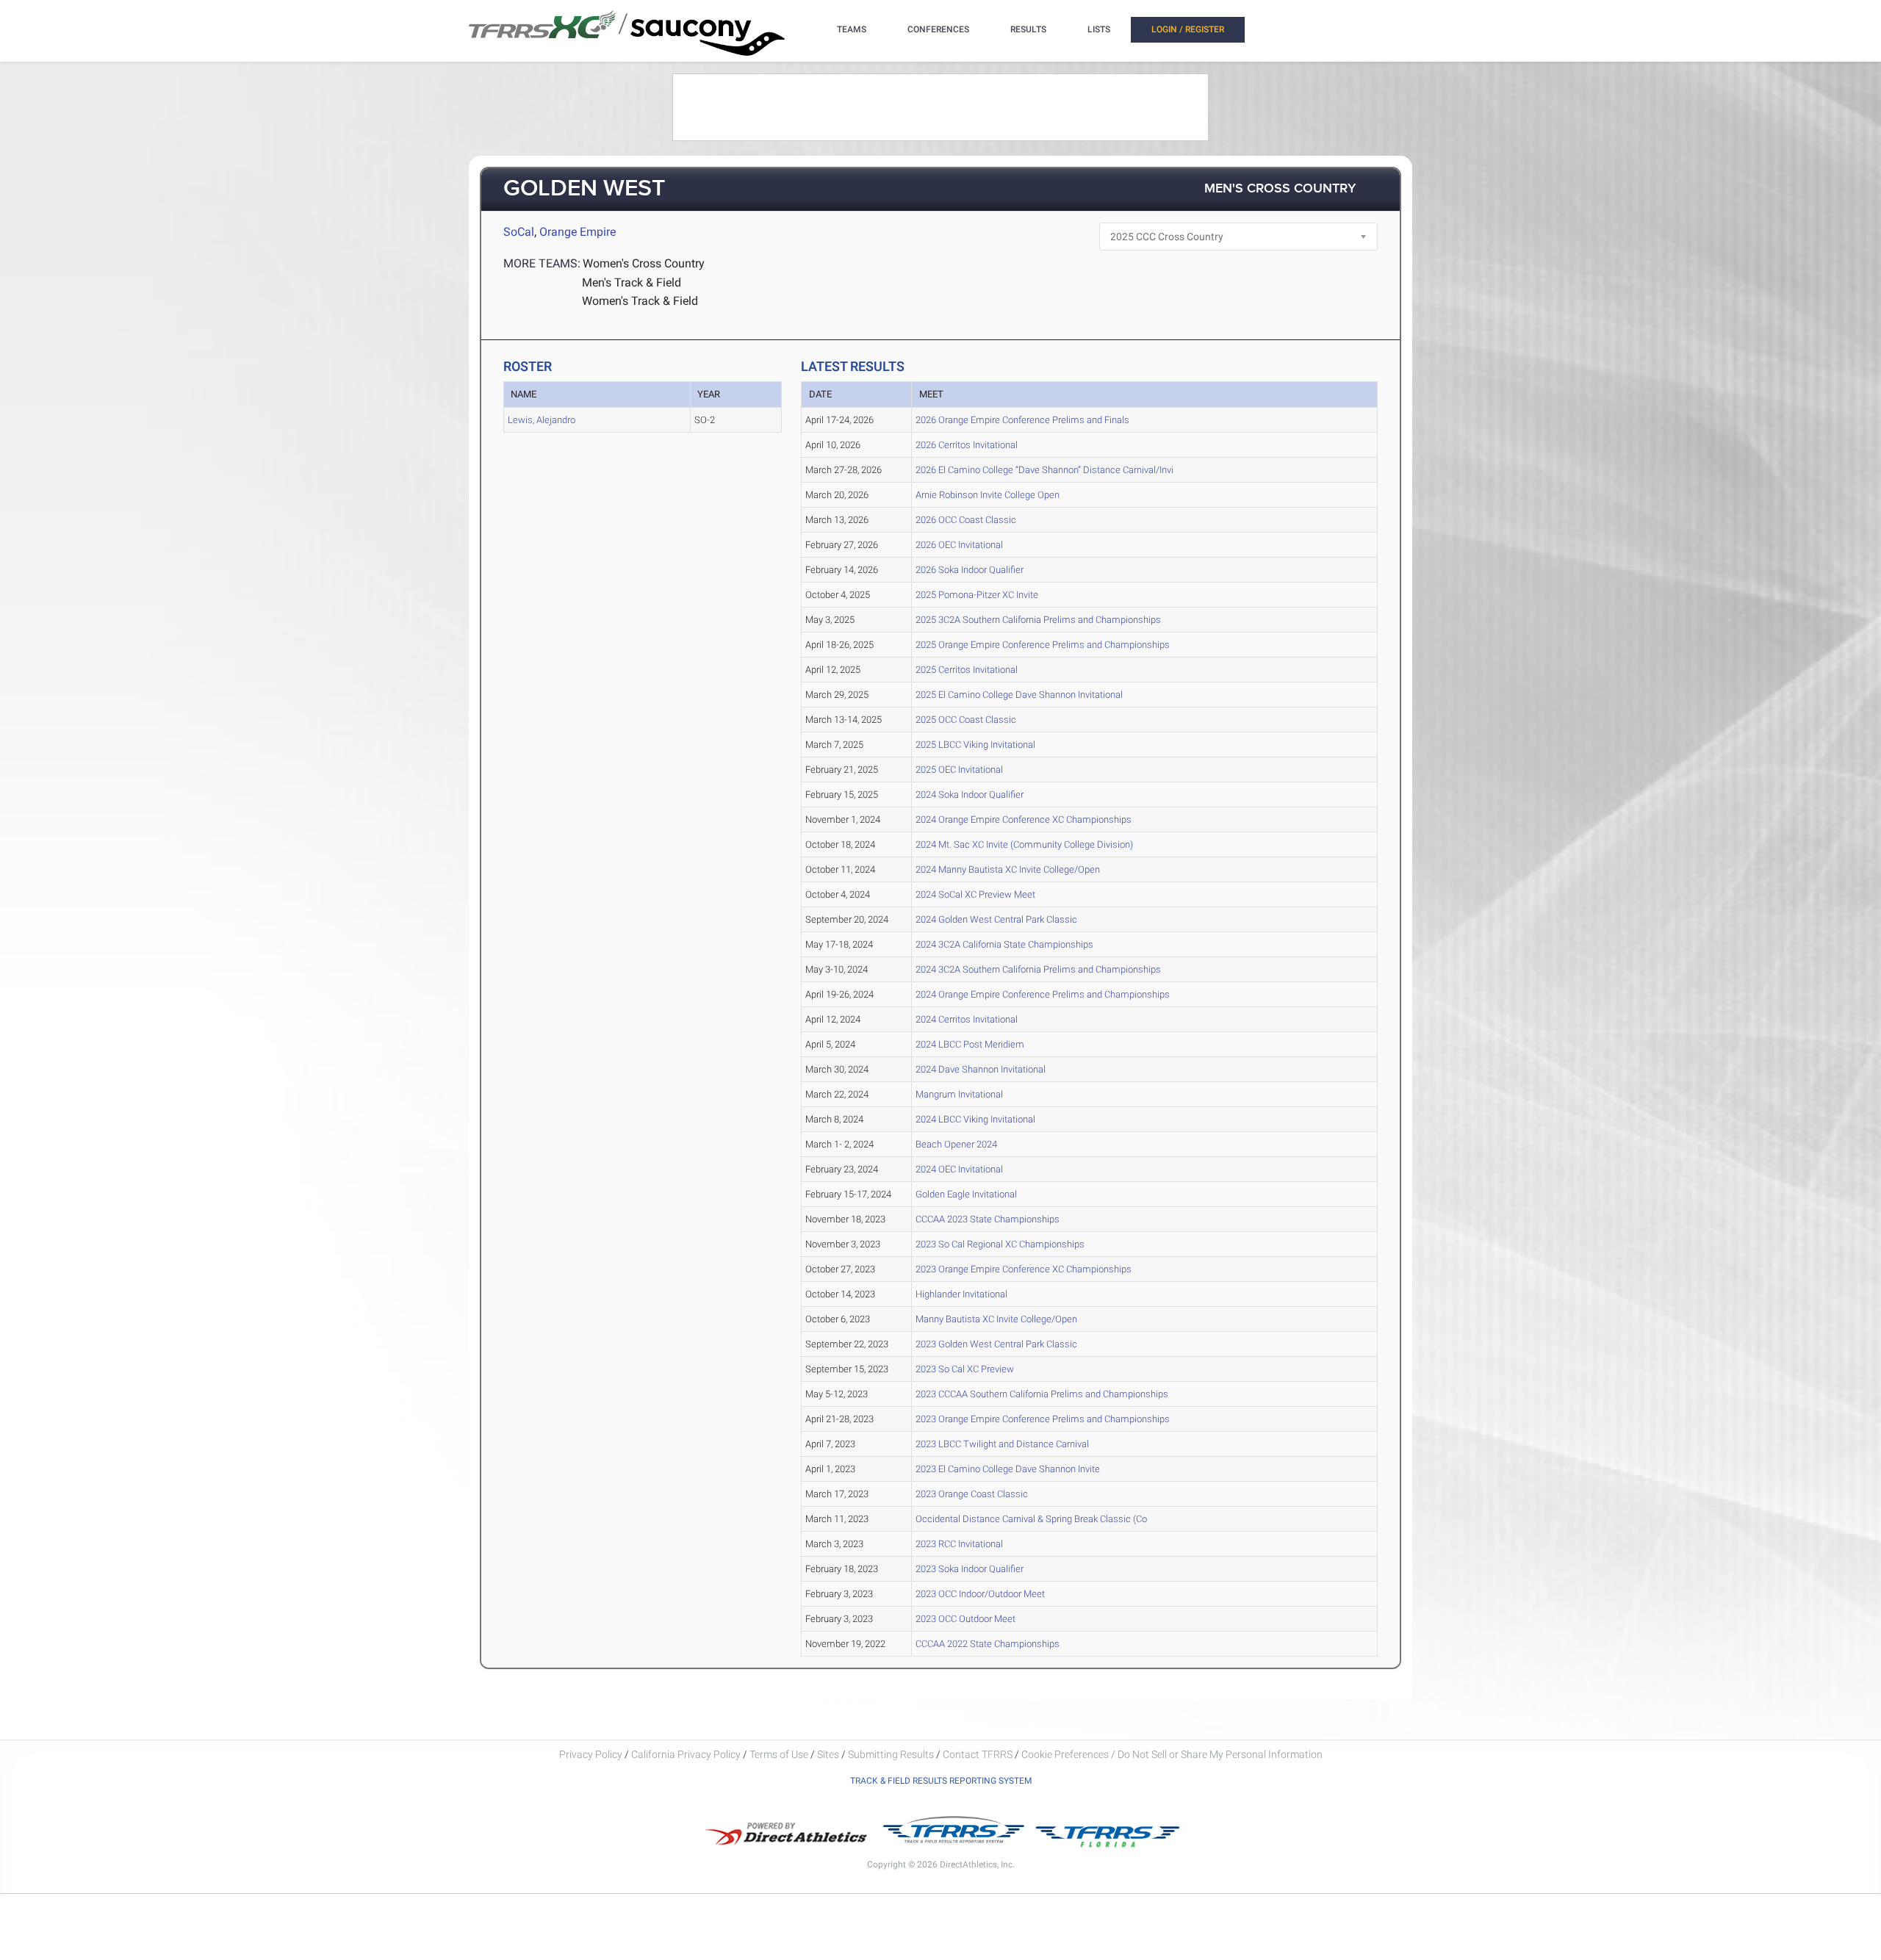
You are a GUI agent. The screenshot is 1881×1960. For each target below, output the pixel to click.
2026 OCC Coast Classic (966, 520)
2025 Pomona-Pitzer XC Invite (977, 595)
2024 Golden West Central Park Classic (996, 919)
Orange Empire (578, 232)
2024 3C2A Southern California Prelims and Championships (1038, 969)
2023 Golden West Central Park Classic (996, 1344)
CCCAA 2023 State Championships (988, 1219)
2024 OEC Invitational (959, 1169)
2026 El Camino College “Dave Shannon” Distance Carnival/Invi (1044, 470)
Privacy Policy (591, 1754)
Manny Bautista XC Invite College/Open (996, 1319)
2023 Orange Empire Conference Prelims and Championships (1043, 1419)
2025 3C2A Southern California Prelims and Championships (1038, 620)
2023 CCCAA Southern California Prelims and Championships (1042, 1394)
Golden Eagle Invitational (966, 1194)
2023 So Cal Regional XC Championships (1000, 1244)
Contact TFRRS (979, 1754)
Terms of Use (779, 1754)
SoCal (519, 232)
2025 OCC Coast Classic (966, 720)
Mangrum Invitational (959, 1094)
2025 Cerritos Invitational (967, 670)
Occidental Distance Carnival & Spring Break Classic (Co (1031, 1519)
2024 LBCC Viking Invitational (975, 1119)
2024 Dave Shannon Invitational (981, 1069)
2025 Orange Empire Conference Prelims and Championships (1043, 645)
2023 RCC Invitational (959, 1544)
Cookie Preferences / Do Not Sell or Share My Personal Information (1172, 1754)
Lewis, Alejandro (542, 420)
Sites (828, 1754)
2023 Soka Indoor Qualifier (970, 1569)
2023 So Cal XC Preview (965, 1369)
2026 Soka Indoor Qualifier (970, 570)
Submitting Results (891, 1754)
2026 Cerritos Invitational (967, 445)
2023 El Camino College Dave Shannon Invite (1008, 1469)
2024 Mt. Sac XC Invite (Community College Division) (1024, 844)
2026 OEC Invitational (959, 545)
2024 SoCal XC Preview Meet (975, 894)
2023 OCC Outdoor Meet (965, 1619)
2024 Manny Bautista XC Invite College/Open (1008, 869)
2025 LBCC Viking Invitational (975, 745)
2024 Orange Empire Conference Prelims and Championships (1043, 994)
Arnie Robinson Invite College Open (988, 495)
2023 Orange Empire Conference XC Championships (1024, 1269)
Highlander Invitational (961, 1294)
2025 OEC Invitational (959, 770)
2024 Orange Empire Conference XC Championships (1024, 819)
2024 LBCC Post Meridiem (970, 1044)
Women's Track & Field (640, 301)
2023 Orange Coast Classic (972, 1494)
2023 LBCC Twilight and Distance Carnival (1002, 1444)
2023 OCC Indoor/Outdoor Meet (980, 1594)
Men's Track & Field (632, 282)
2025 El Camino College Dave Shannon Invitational (1019, 695)
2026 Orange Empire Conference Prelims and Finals (1022, 420)
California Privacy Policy (686, 1754)
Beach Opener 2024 (956, 1144)
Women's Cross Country (644, 263)
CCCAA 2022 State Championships (988, 1644)
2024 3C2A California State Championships (1004, 944)
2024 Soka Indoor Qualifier (970, 795)
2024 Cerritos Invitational (967, 1019)
